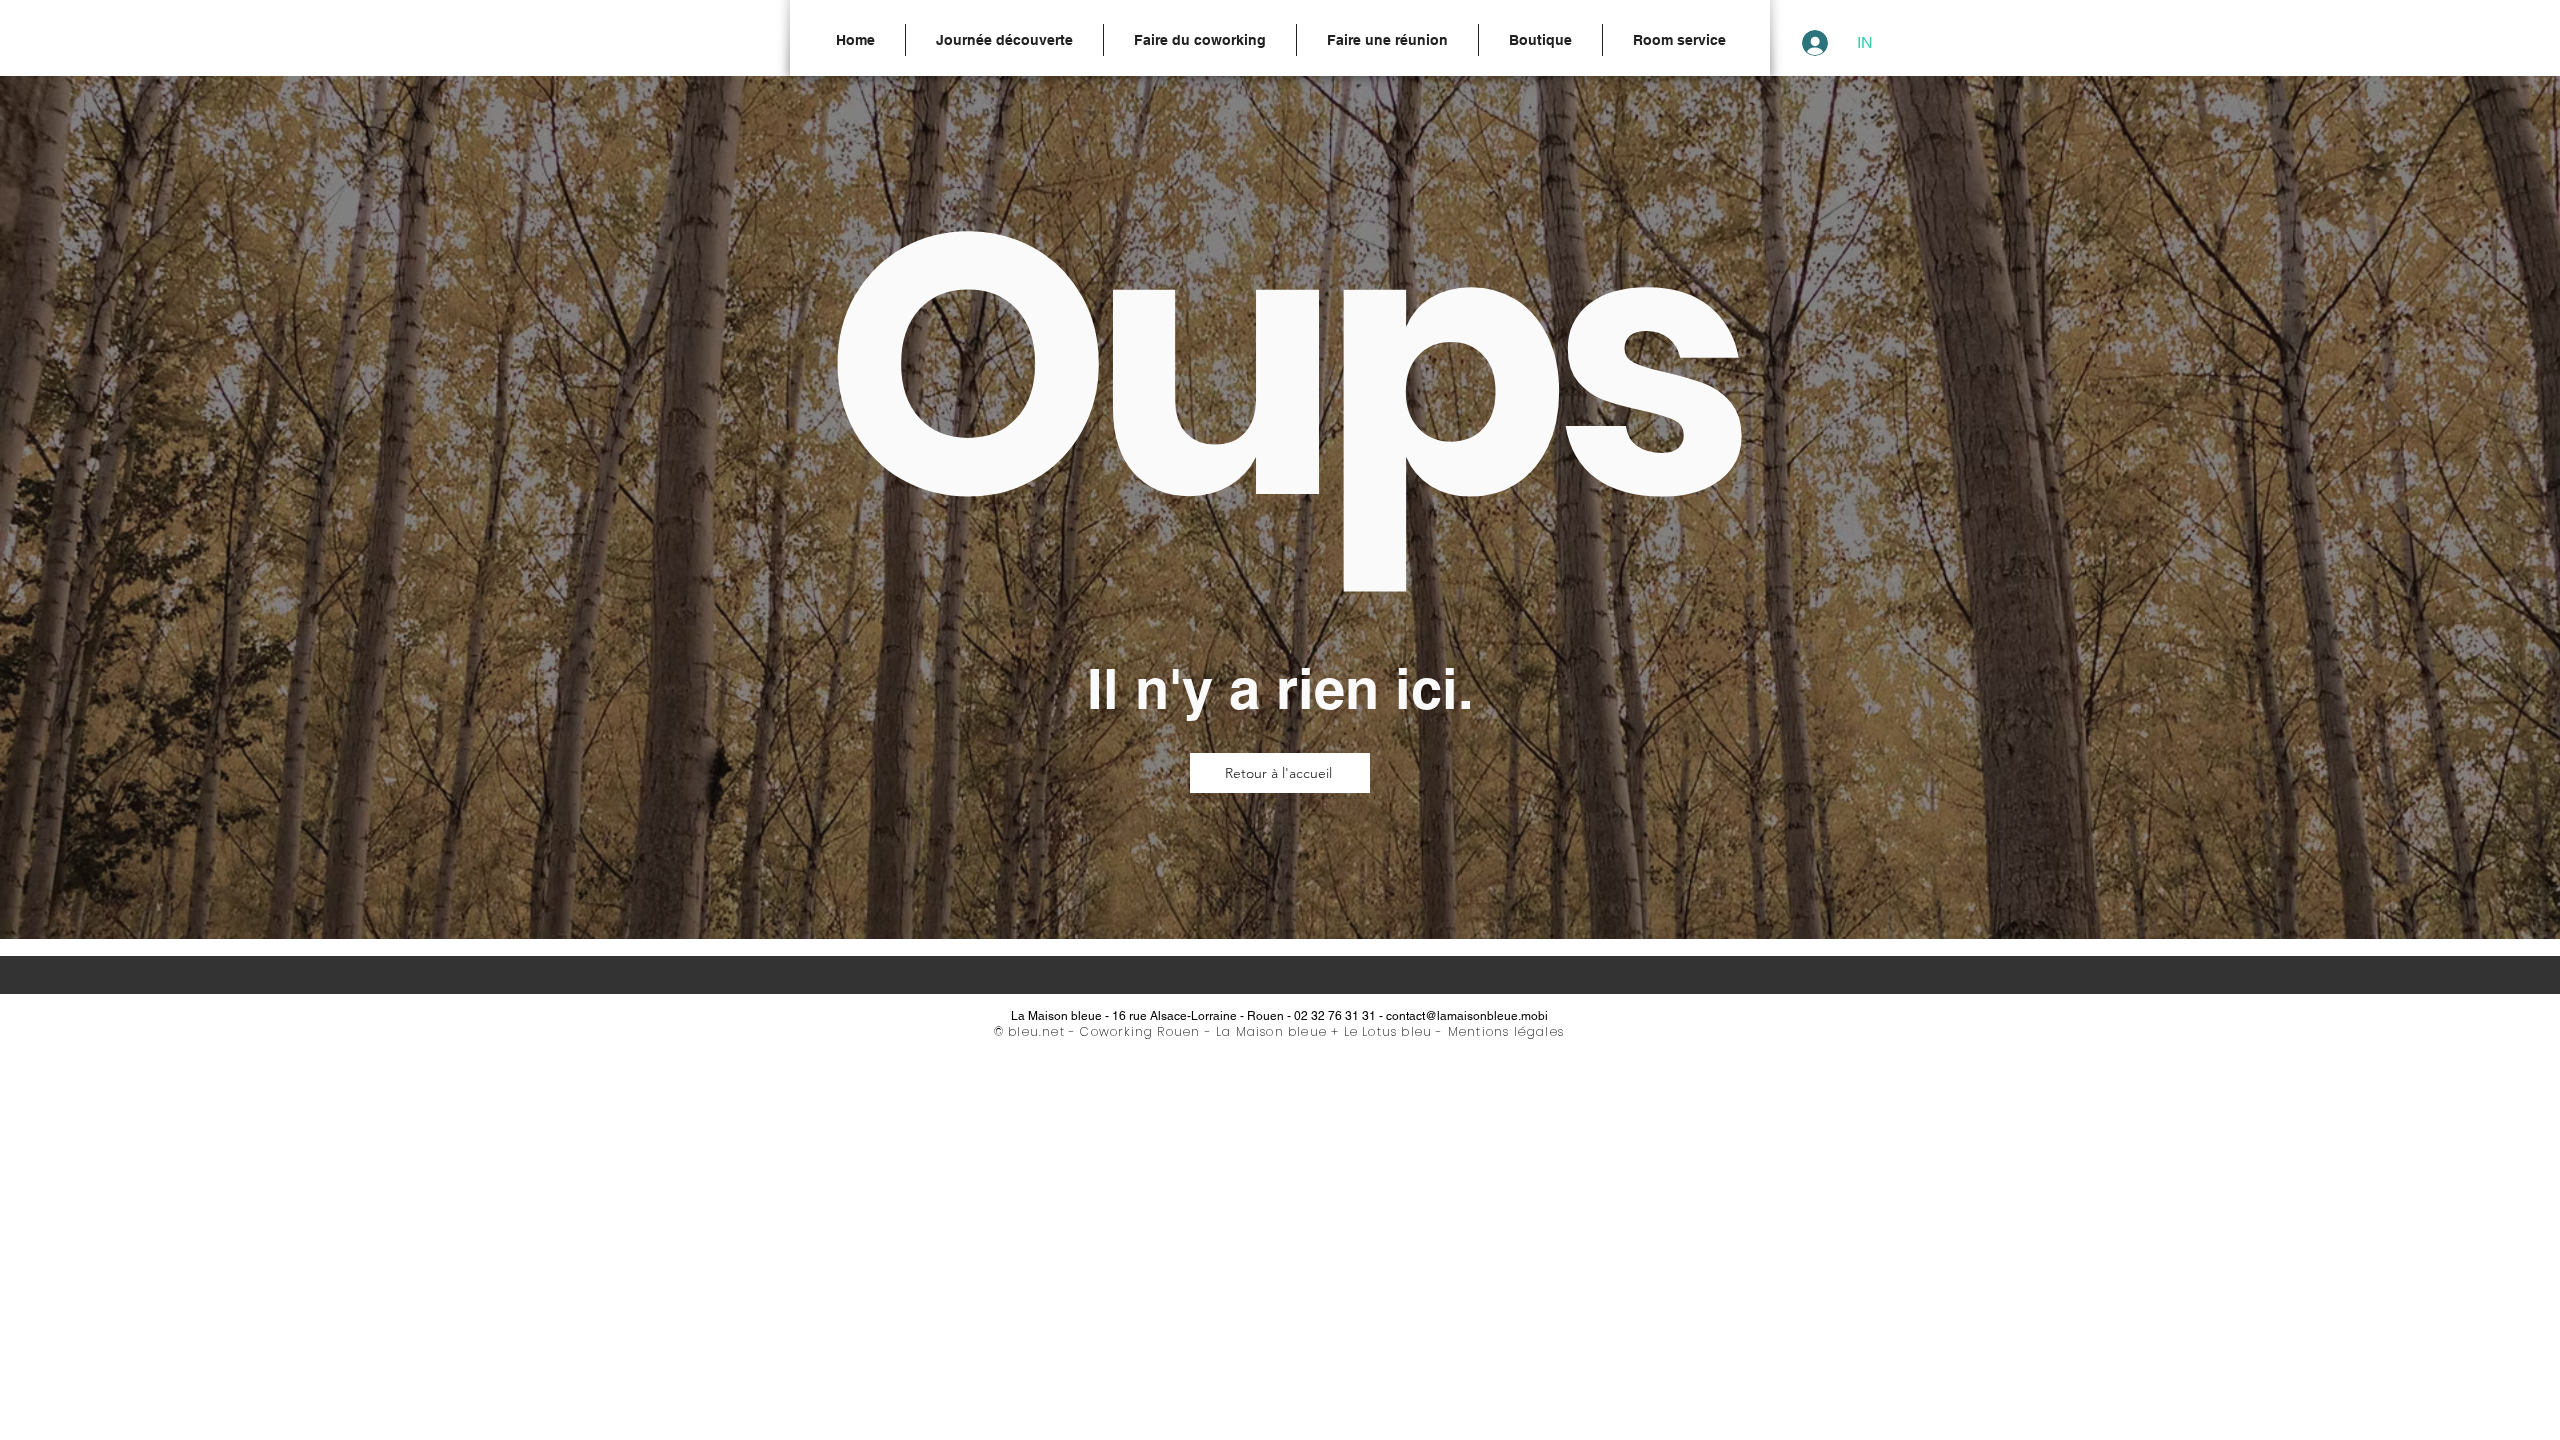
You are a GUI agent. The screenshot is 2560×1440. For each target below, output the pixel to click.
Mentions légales (1506, 1031)
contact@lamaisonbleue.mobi (1467, 1016)
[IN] (1810, 43)
